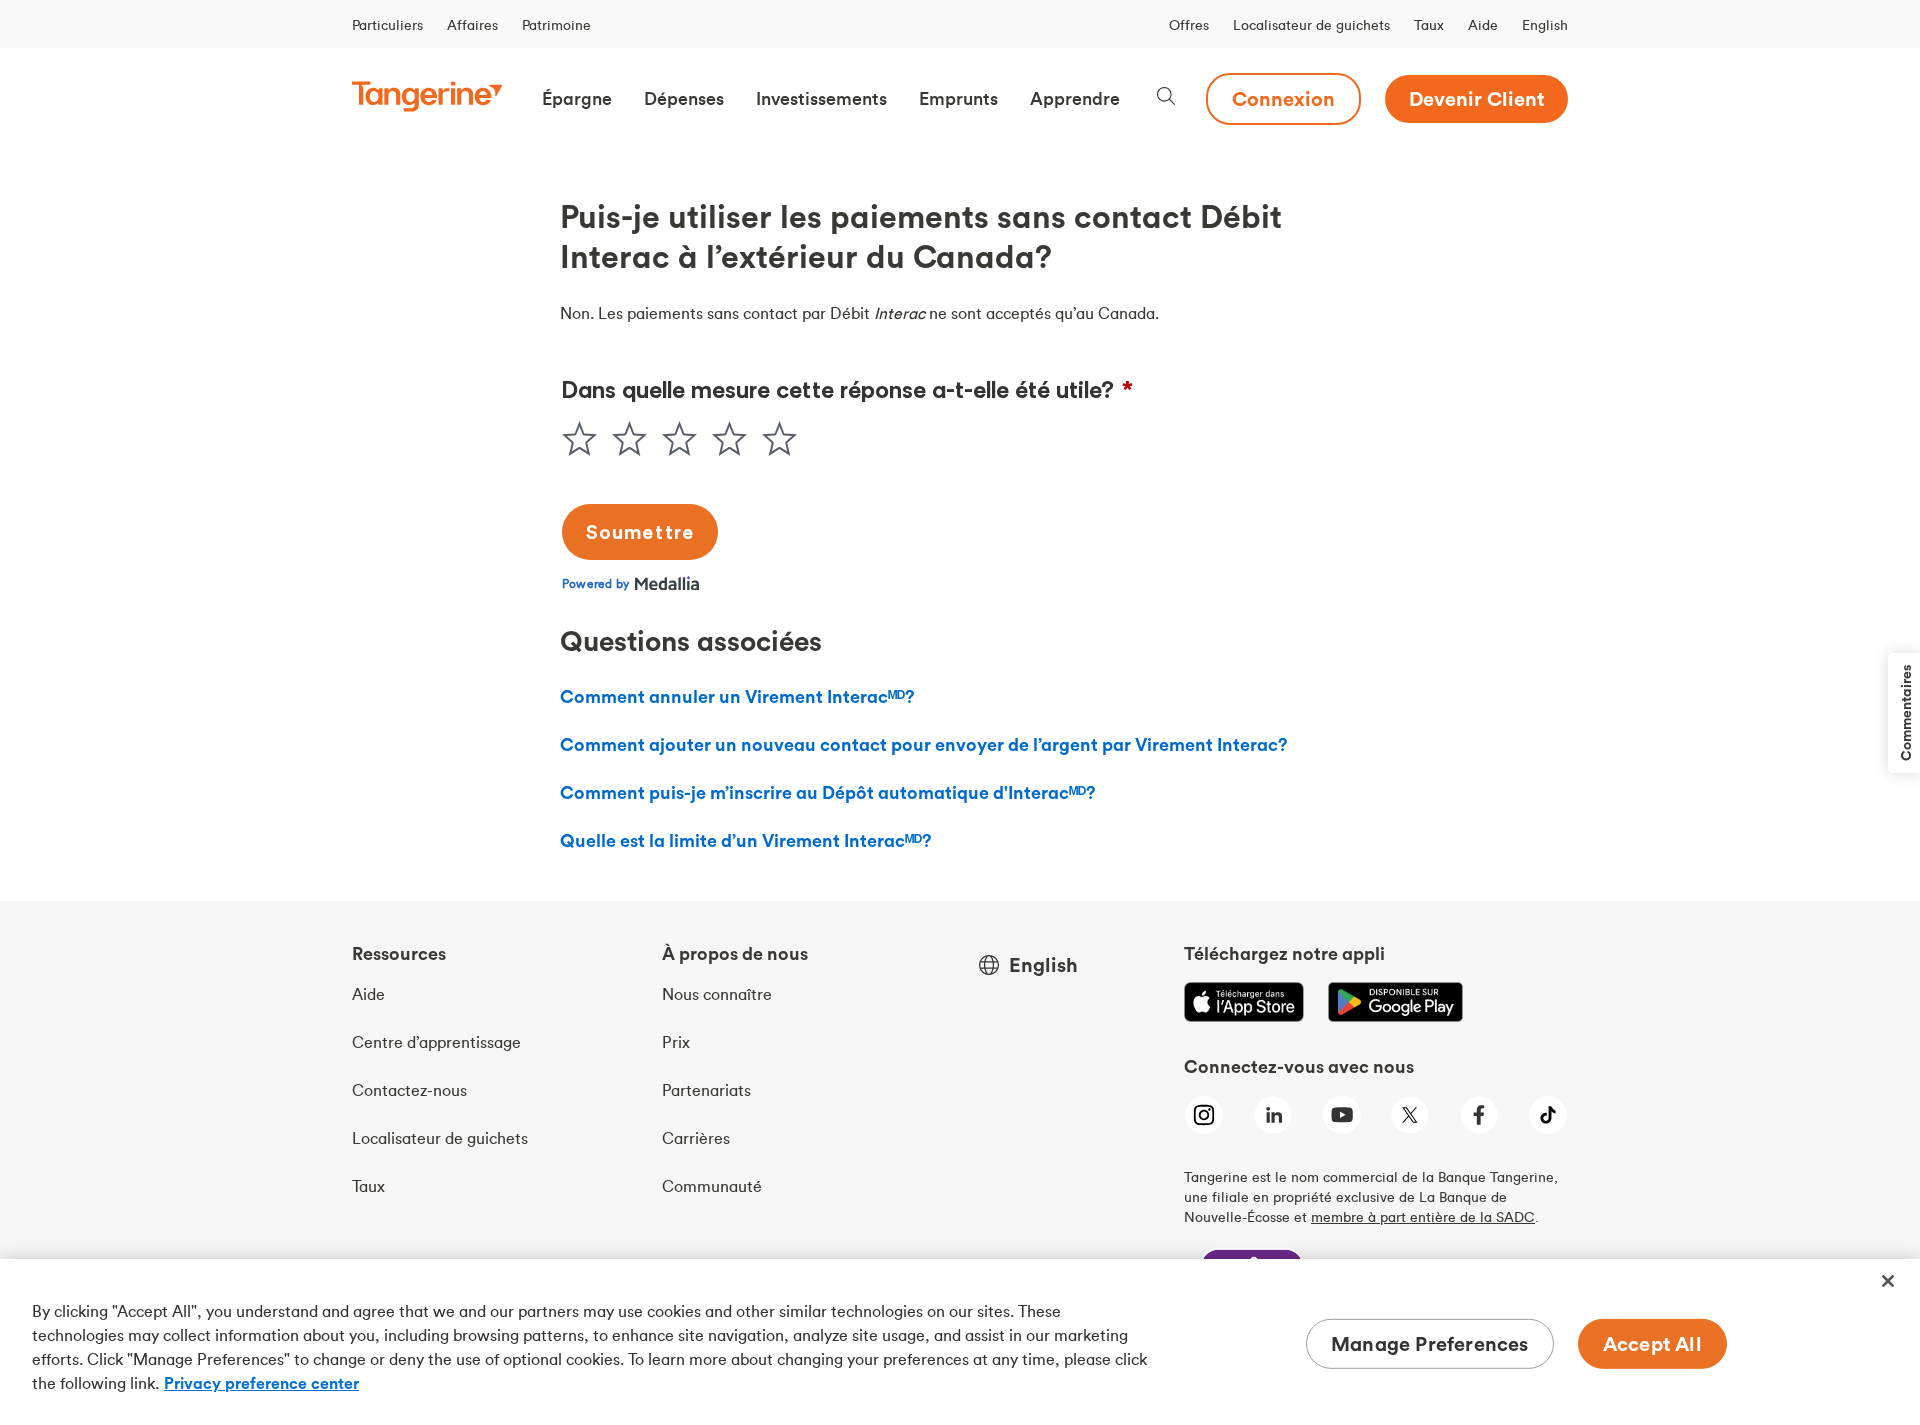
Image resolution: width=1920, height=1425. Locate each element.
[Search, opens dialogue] (1166, 98)
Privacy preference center (261, 1383)
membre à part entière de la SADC (1423, 1217)
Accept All (1652, 1343)
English (1545, 25)
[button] (577, 99)
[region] (960, 1342)
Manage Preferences (1430, 1343)
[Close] (1888, 1281)
